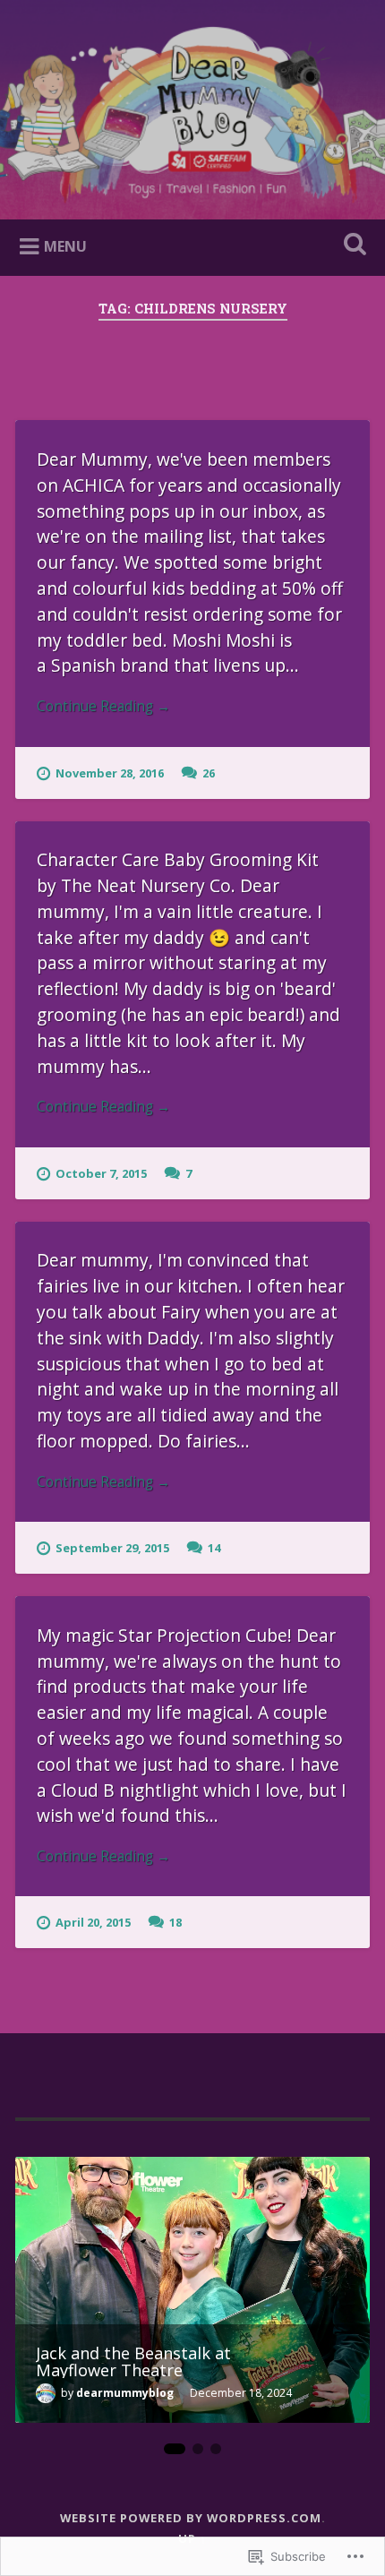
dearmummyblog (125, 2393)
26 (209, 773)
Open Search (352, 246)
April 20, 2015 (93, 1922)
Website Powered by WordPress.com (191, 2518)
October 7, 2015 (101, 1173)
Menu (65, 246)
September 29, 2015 (112, 1548)
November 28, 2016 (110, 773)
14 (214, 1548)
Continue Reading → (103, 706)
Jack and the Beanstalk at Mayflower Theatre (133, 2361)
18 (175, 1922)
